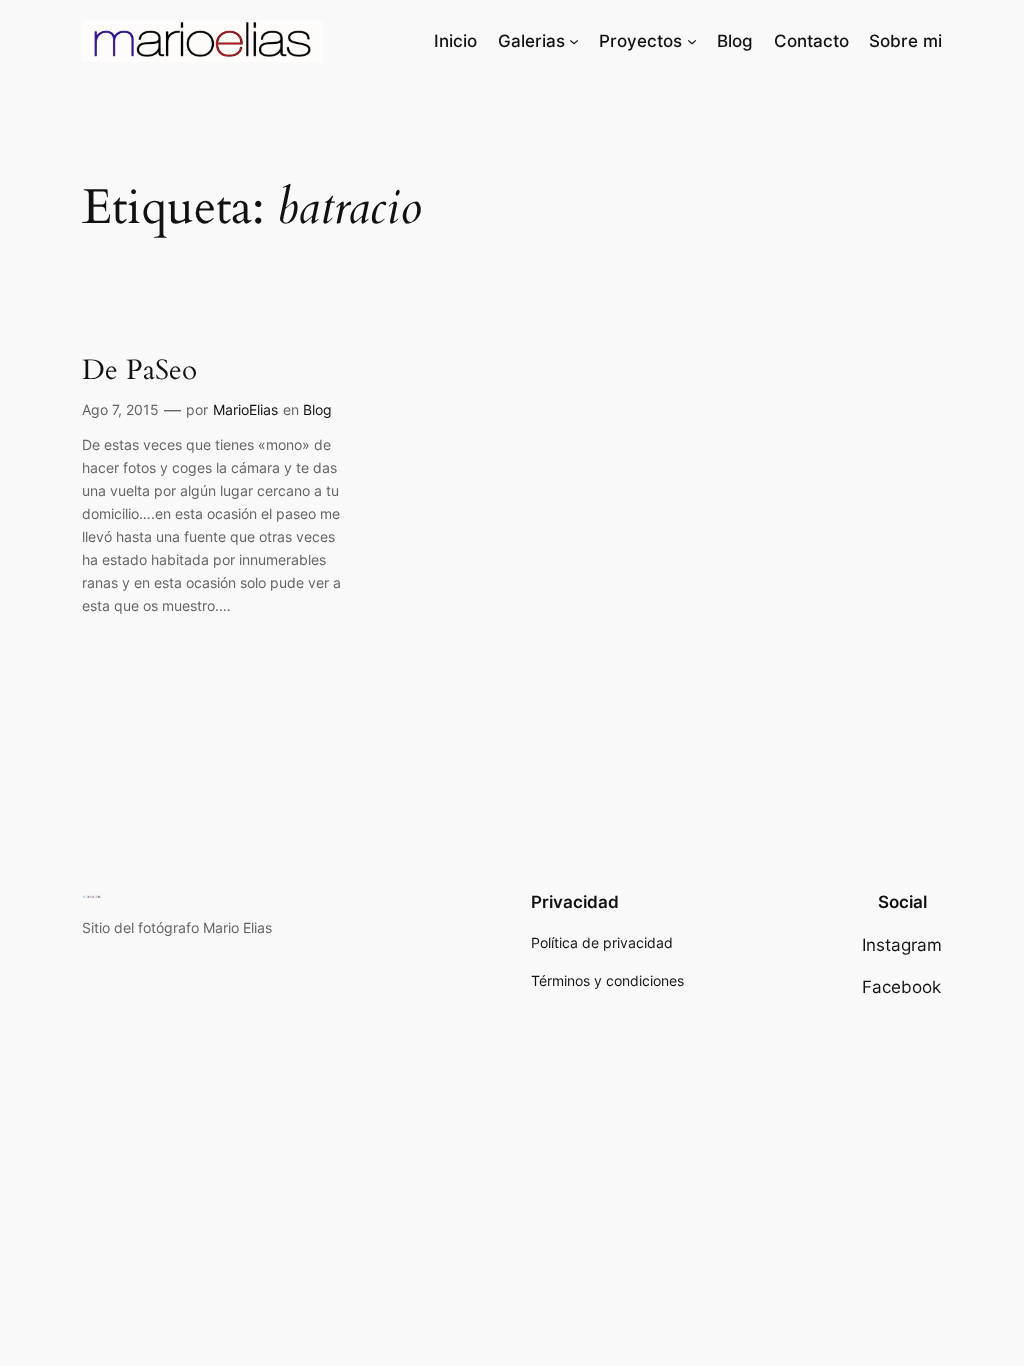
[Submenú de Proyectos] (692, 41)
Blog (317, 409)
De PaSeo (139, 370)
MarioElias (245, 409)
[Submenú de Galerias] (574, 41)
